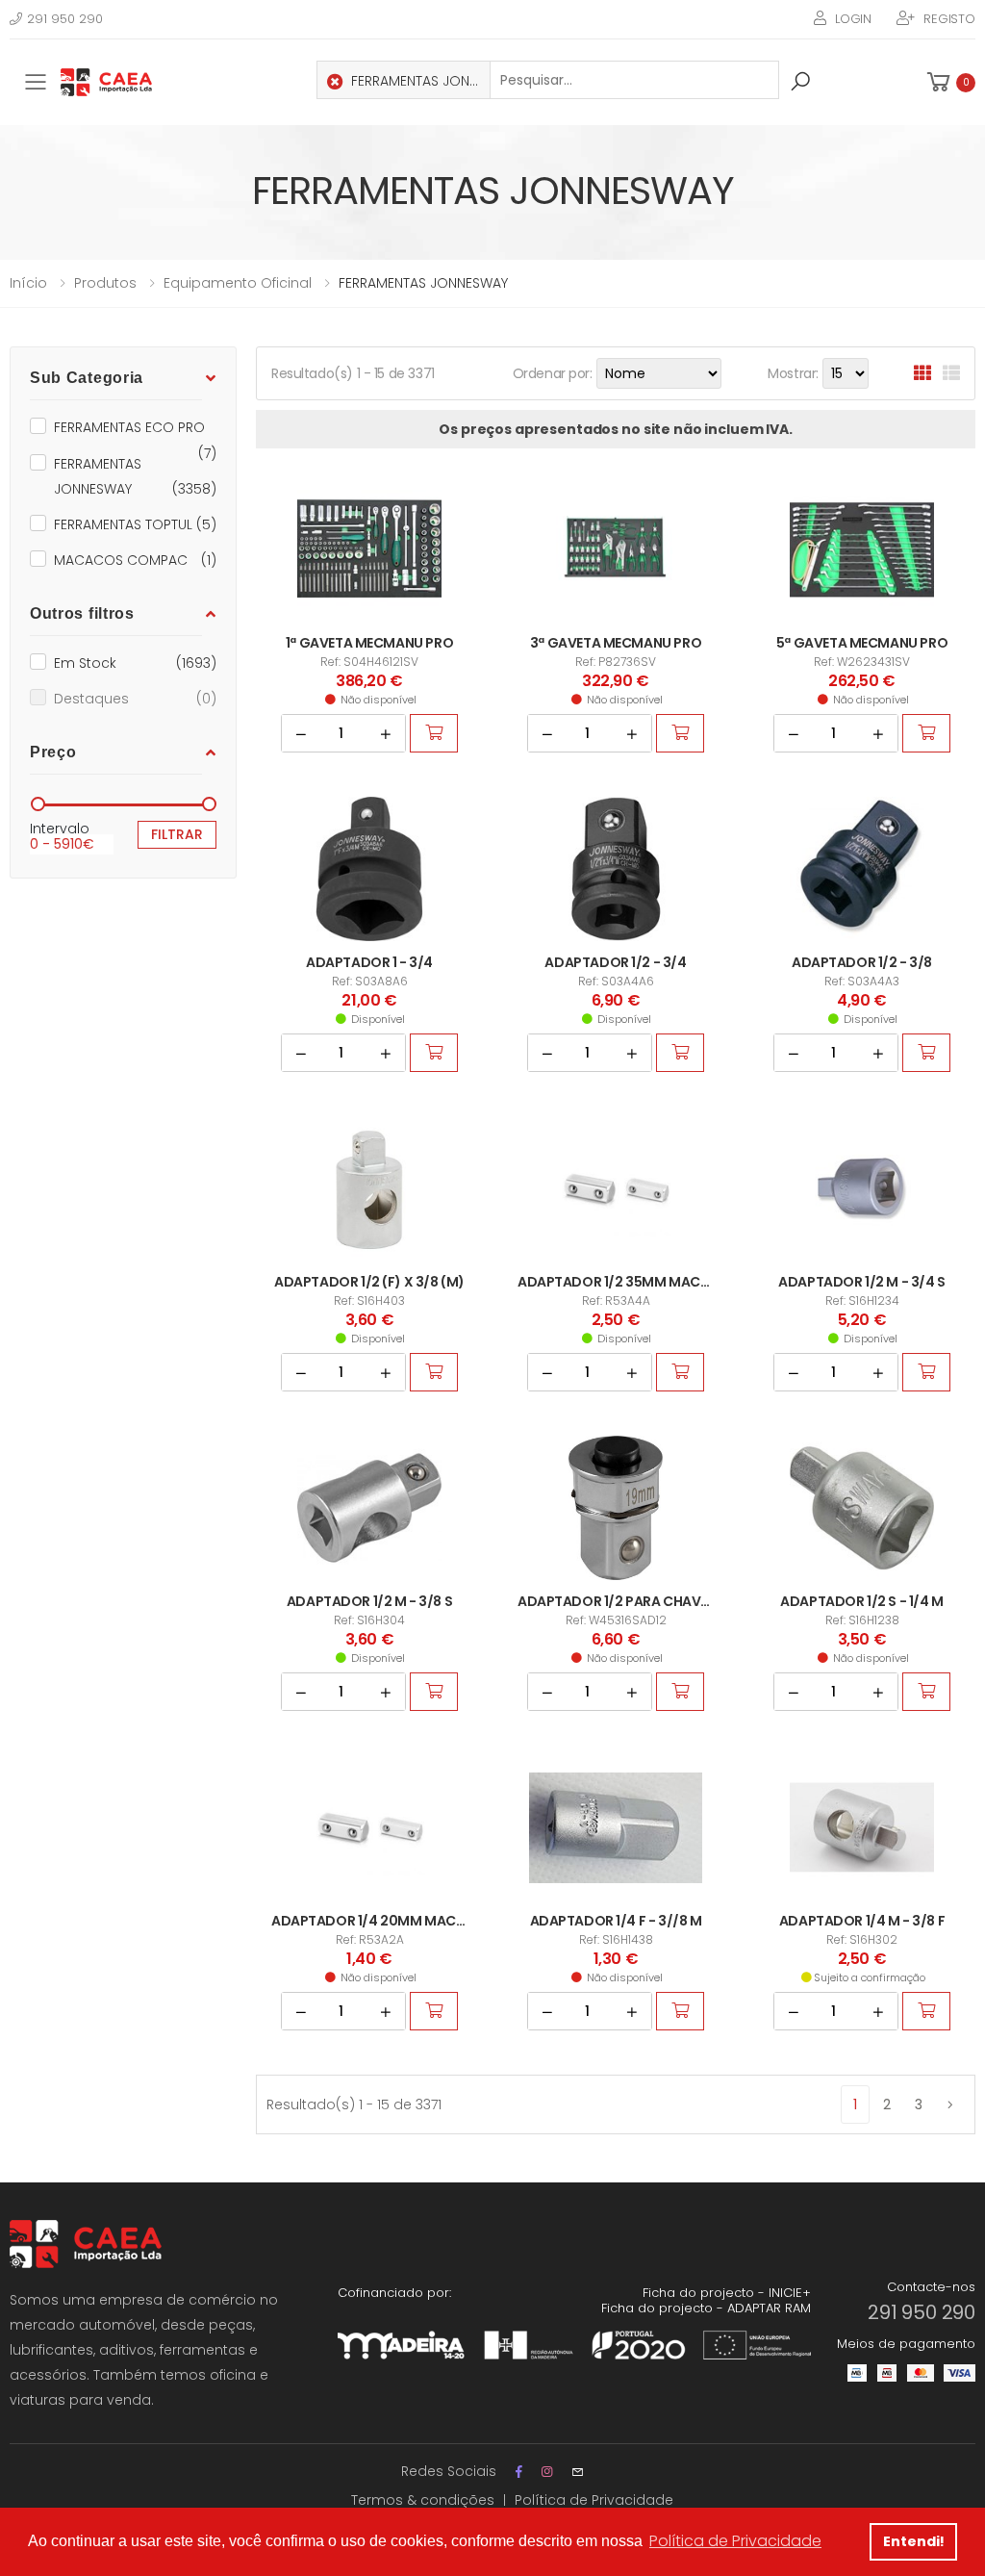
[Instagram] (547, 2472)
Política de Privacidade (594, 2500)
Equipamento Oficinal (238, 283)
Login (853, 19)
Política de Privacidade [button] (735, 2541)
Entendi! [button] (914, 2541)
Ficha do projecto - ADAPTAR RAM (706, 2308)
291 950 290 (65, 19)
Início (28, 283)
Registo (949, 19)
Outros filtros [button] (82, 613)
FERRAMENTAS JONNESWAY (135, 476)
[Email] (578, 2472)
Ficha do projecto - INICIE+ (727, 2293)
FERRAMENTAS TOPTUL (135, 524)
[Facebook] (519, 2472)
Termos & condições (423, 2500)
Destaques (135, 699)
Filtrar (177, 834)
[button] (949, 82)
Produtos (105, 283)
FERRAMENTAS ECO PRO (135, 429)
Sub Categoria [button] (87, 378)
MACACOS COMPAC (135, 560)
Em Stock (135, 663)
